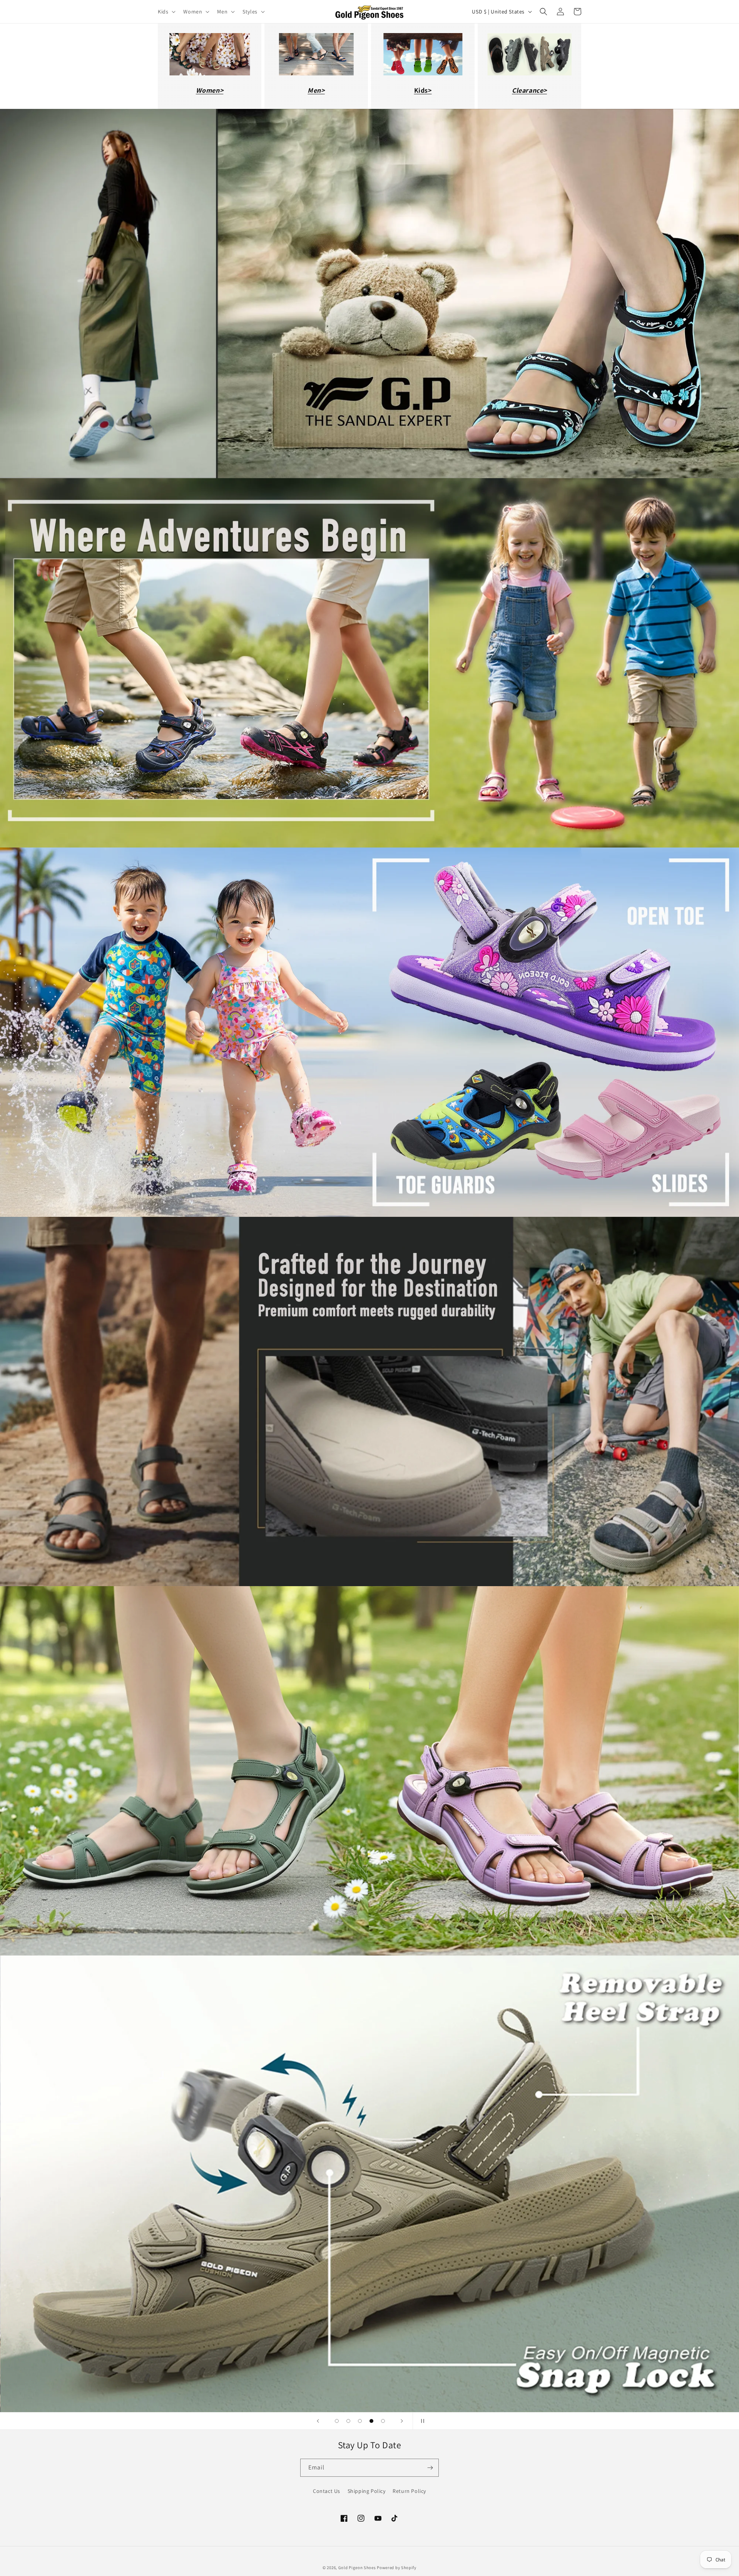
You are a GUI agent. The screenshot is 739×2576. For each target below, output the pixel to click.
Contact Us (327, 2491)
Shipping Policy (367, 2491)
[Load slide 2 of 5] (348, 2421)
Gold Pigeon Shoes (357, 2568)
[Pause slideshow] (421, 2421)
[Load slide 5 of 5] (383, 2421)
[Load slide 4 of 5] (371, 2421)
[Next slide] (402, 2421)
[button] (166, 12)
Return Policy (409, 2491)
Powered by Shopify (397, 2568)
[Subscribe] (430, 2468)
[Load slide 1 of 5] (337, 2421)
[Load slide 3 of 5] (360, 2421)
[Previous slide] (318, 2421)
